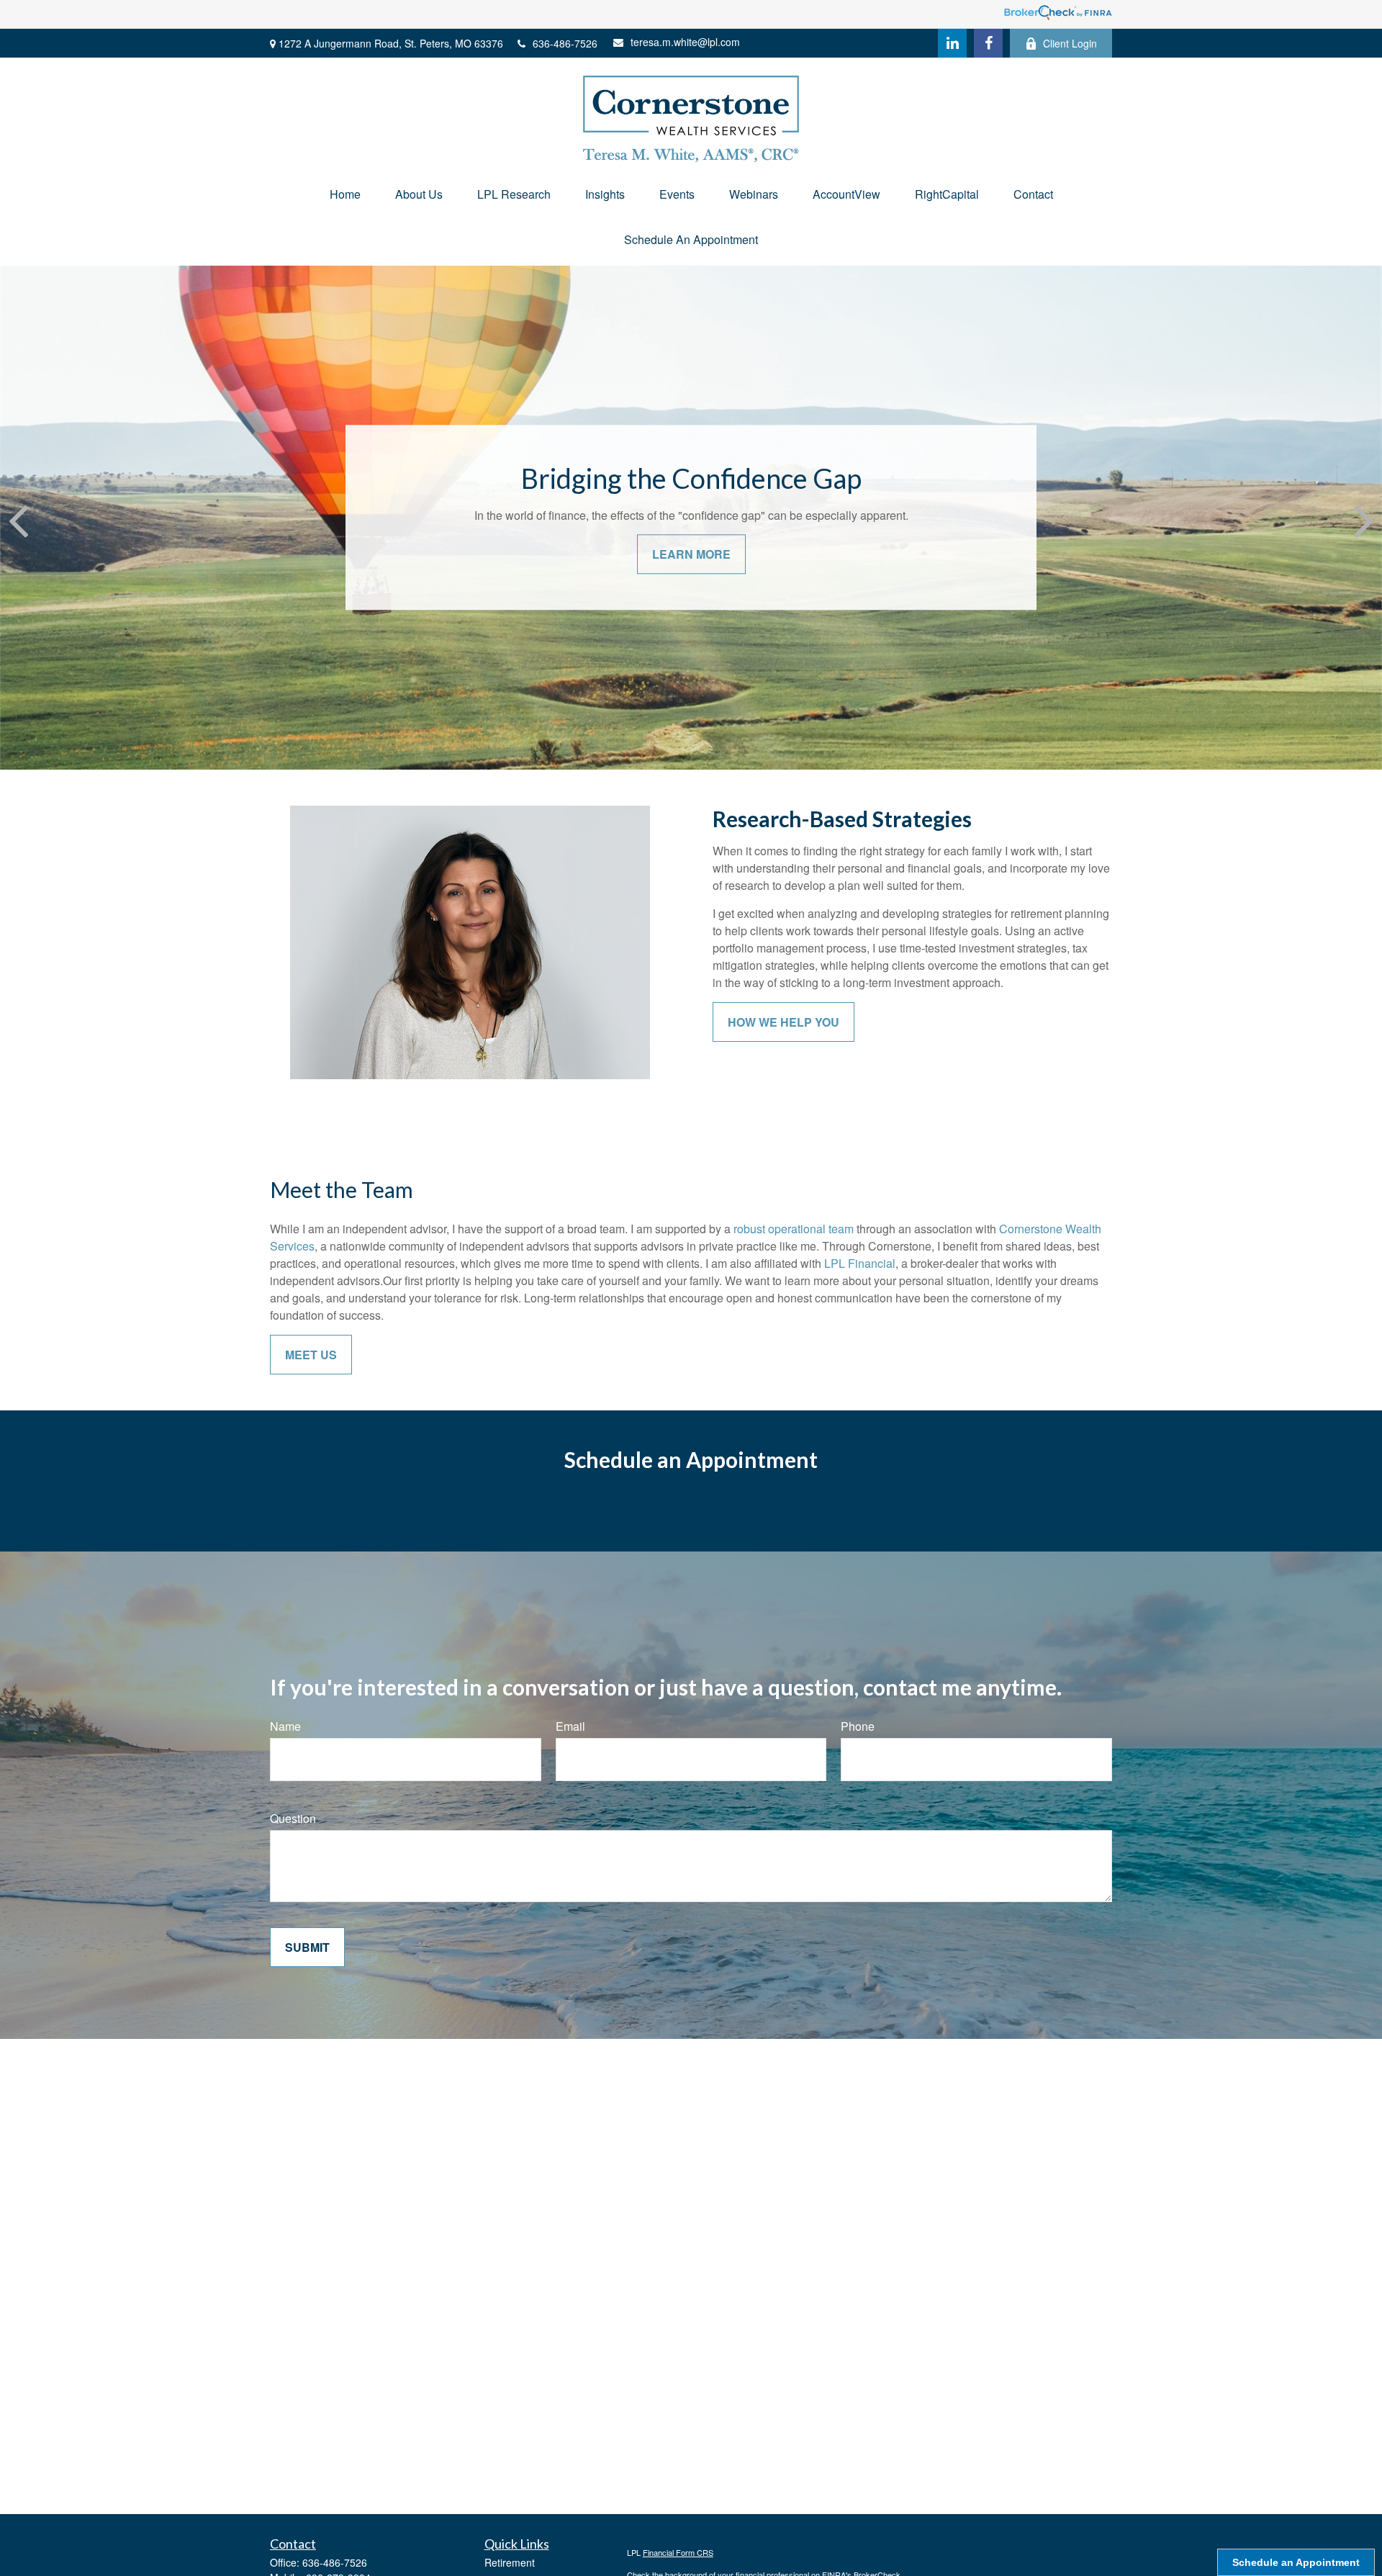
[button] (345, 194)
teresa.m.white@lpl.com (685, 42)
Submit (307, 1947)
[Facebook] (988, 43)
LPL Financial (860, 1263)
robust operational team (794, 1229)
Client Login (1070, 43)
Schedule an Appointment (1296, 2562)
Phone (858, 1726)
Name (285, 1726)
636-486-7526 (565, 43)
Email (570, 1726)
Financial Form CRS (678, 2552)
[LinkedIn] (952, 43)
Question (293, 1818)
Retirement (510, 2562)
